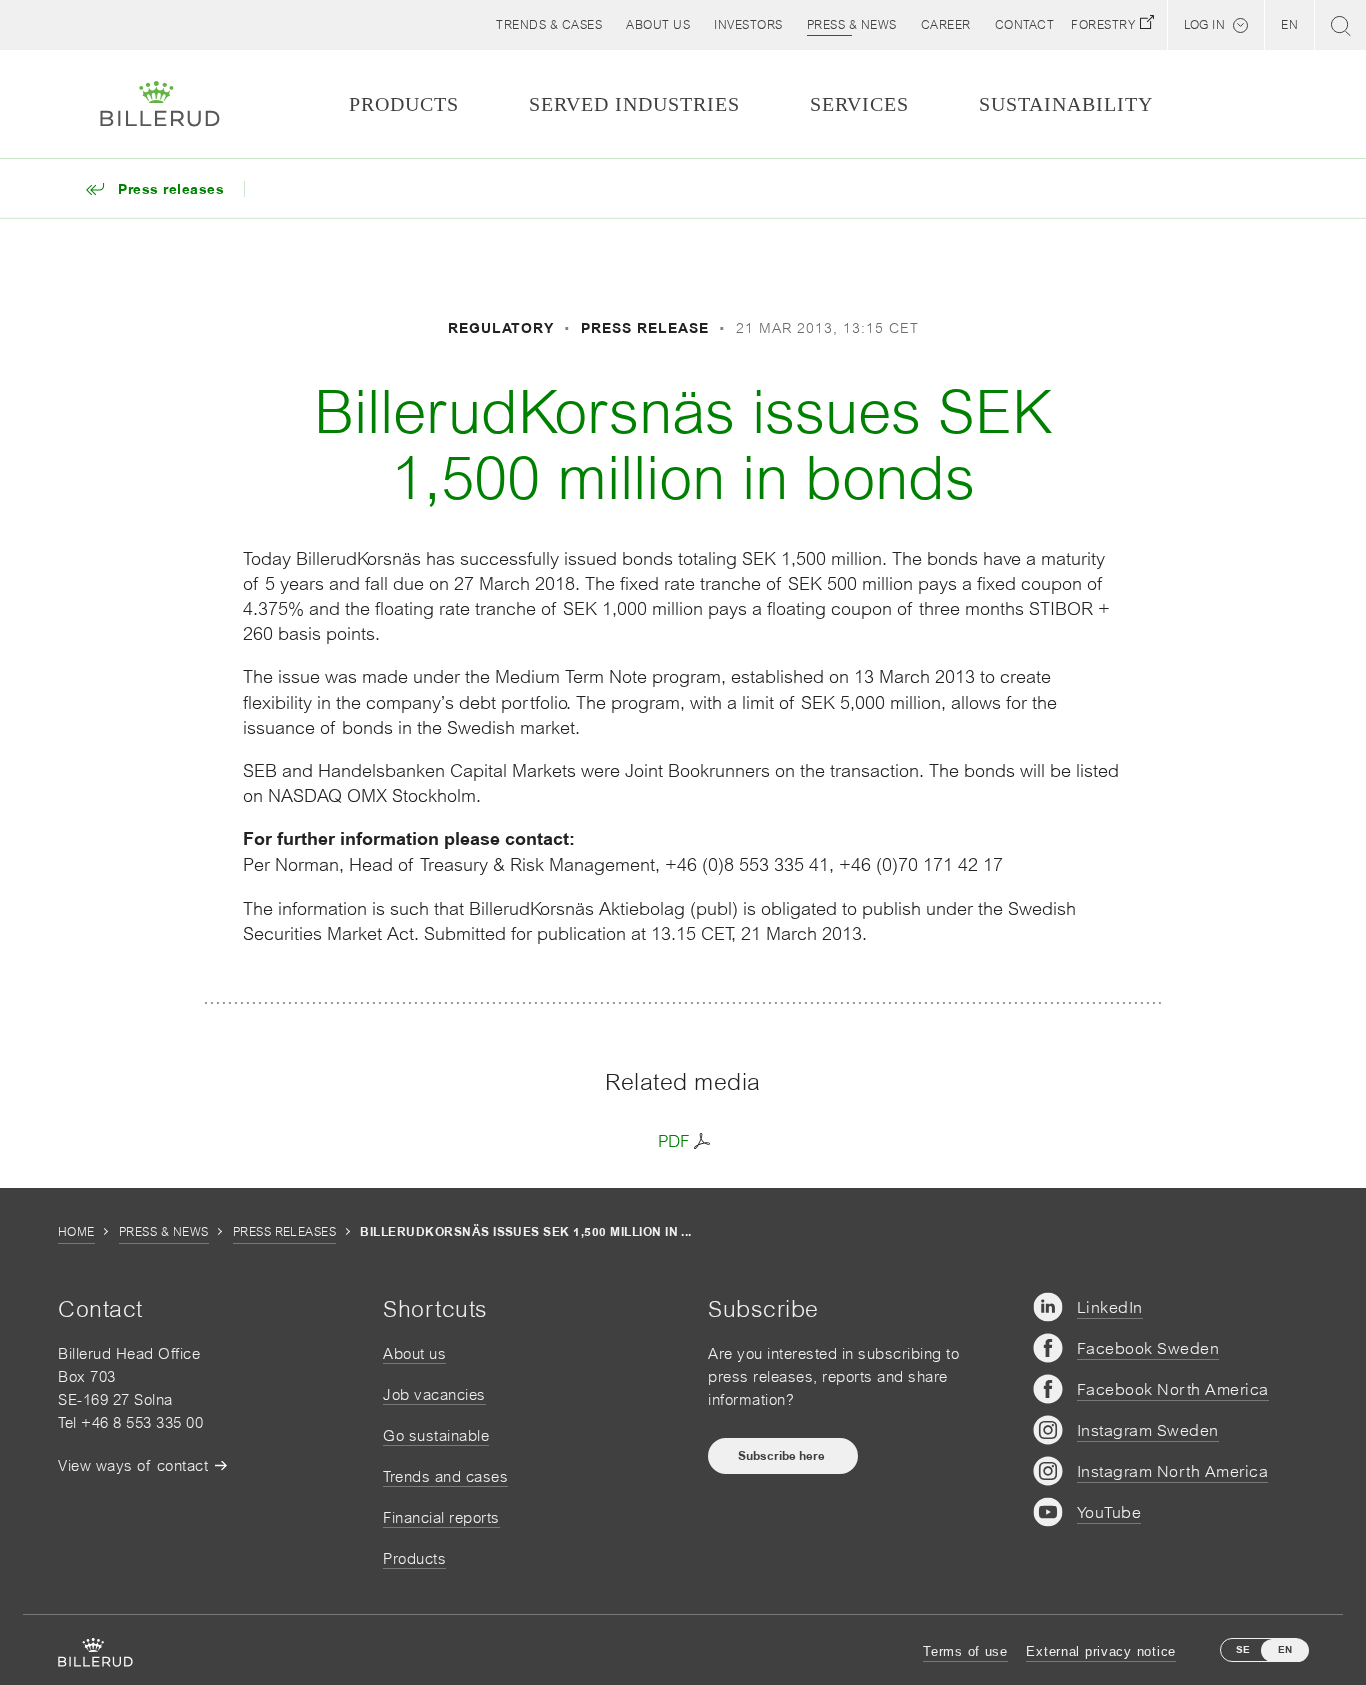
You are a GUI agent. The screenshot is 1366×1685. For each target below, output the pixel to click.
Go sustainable (436, 1435)
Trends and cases (445, 1476)
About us (414, 1353)
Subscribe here (783, 1456)
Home (76, 1232)
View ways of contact (133, 1465)
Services (859, 104)
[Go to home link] (160, 104)
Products (414, 1558)
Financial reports (441, 1517)
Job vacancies (434, 1394)
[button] (658, 25)
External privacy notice (1101, 1651)
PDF (673, 1141)
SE (1243, 1649)
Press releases (285, 1232)
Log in (1204, 25)
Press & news (164, 1232)
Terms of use (965, 1651)
